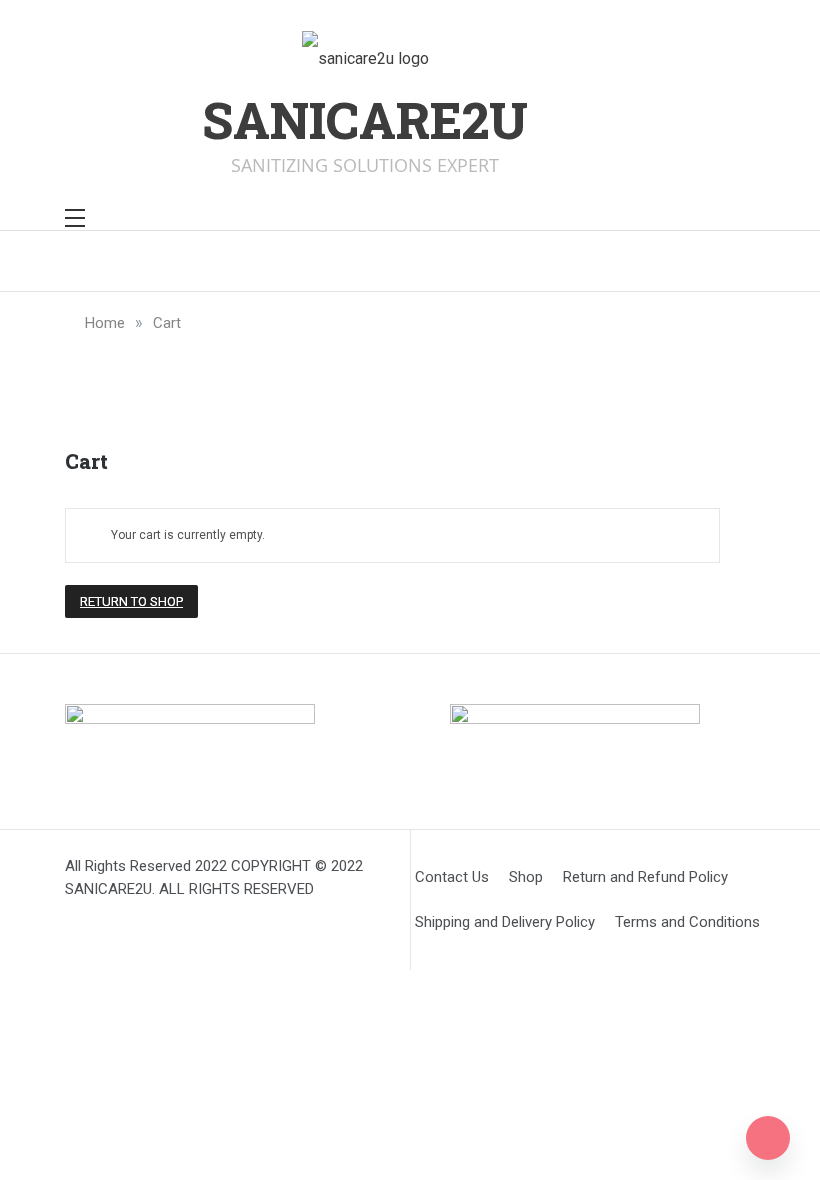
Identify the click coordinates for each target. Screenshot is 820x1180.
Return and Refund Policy (645, 877)
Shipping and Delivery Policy (505, 922)
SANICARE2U (365, 120)
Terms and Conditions (687, 922)
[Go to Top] (768, 1138)
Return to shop (131, 601)
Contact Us (452, 877)
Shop (526, 877)
